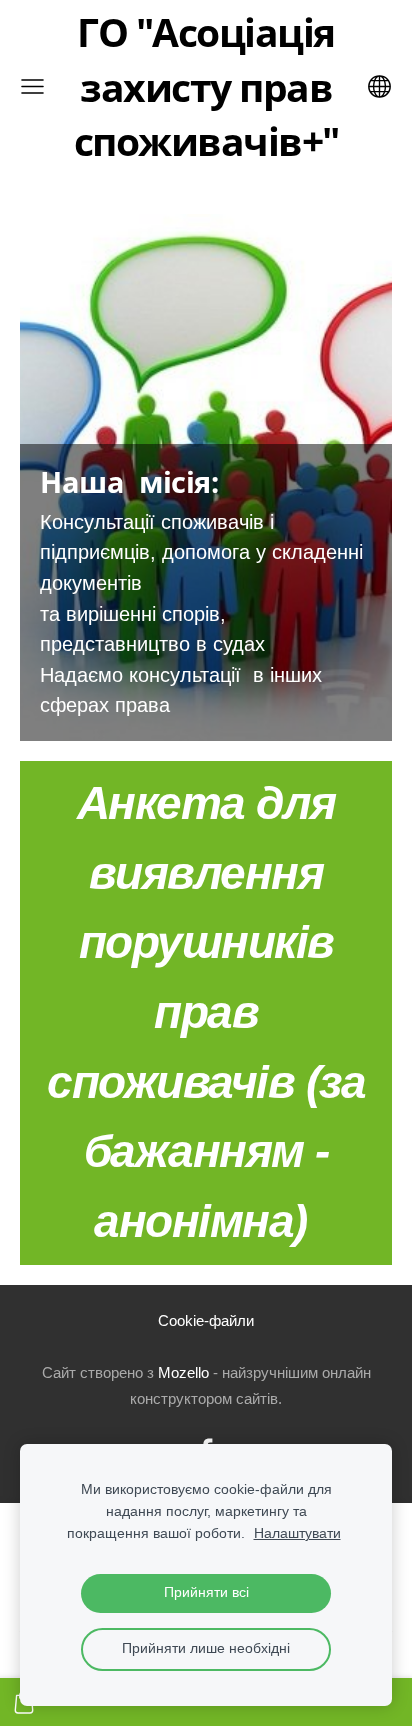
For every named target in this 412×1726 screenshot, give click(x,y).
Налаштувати (297, 1533)
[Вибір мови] (379, 86)
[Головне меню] (32, 86)
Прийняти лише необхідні (206, 1648)
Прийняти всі (206, 1592)
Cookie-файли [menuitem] (206, 1320)
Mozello (183, 1372)
